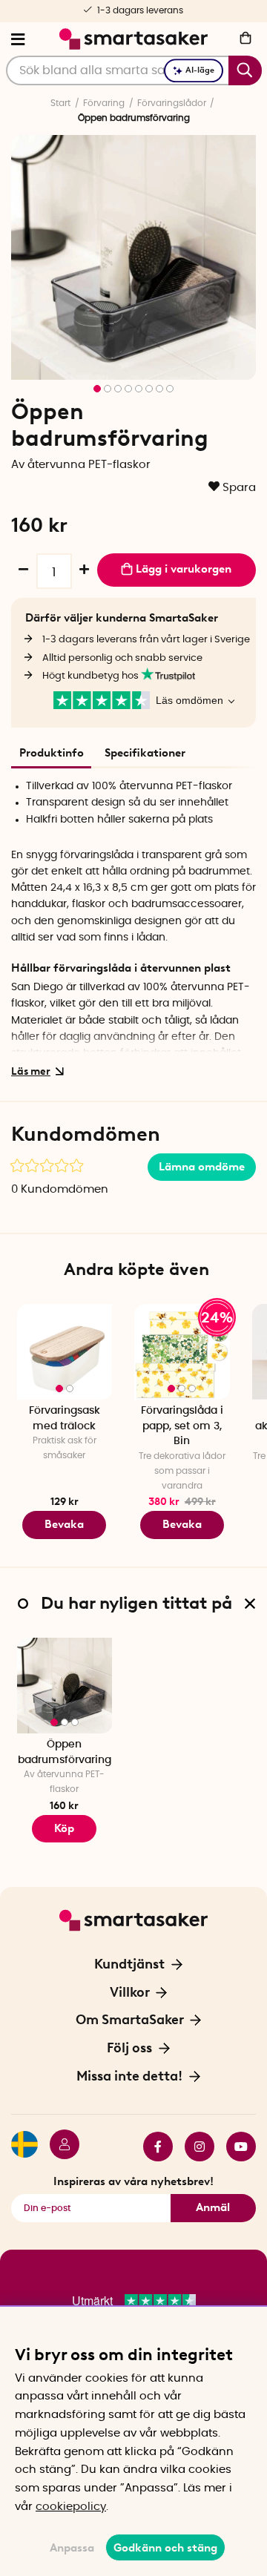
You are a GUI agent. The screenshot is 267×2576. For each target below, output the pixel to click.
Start (60, 103)
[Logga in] (59, 2147)
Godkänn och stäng (165, 2548)
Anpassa (72, 2548)
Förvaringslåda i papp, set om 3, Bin (182, 1426)
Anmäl (213, 2207)
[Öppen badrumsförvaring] (65, 1686)
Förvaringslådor (172, 103)
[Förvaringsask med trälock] (65, 1352)
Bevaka (64, 1524)
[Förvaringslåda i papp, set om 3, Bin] (182, 1352)
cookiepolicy (71, 2507)
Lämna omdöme (202, 1167)
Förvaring (104, 103)
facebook (152, 2147)
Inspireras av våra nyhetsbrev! (133, 2181)
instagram (194, 2147)
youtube (235, 2147)
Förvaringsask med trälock (65, 1419)
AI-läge (200, 70)
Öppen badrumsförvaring (65, 1752)
